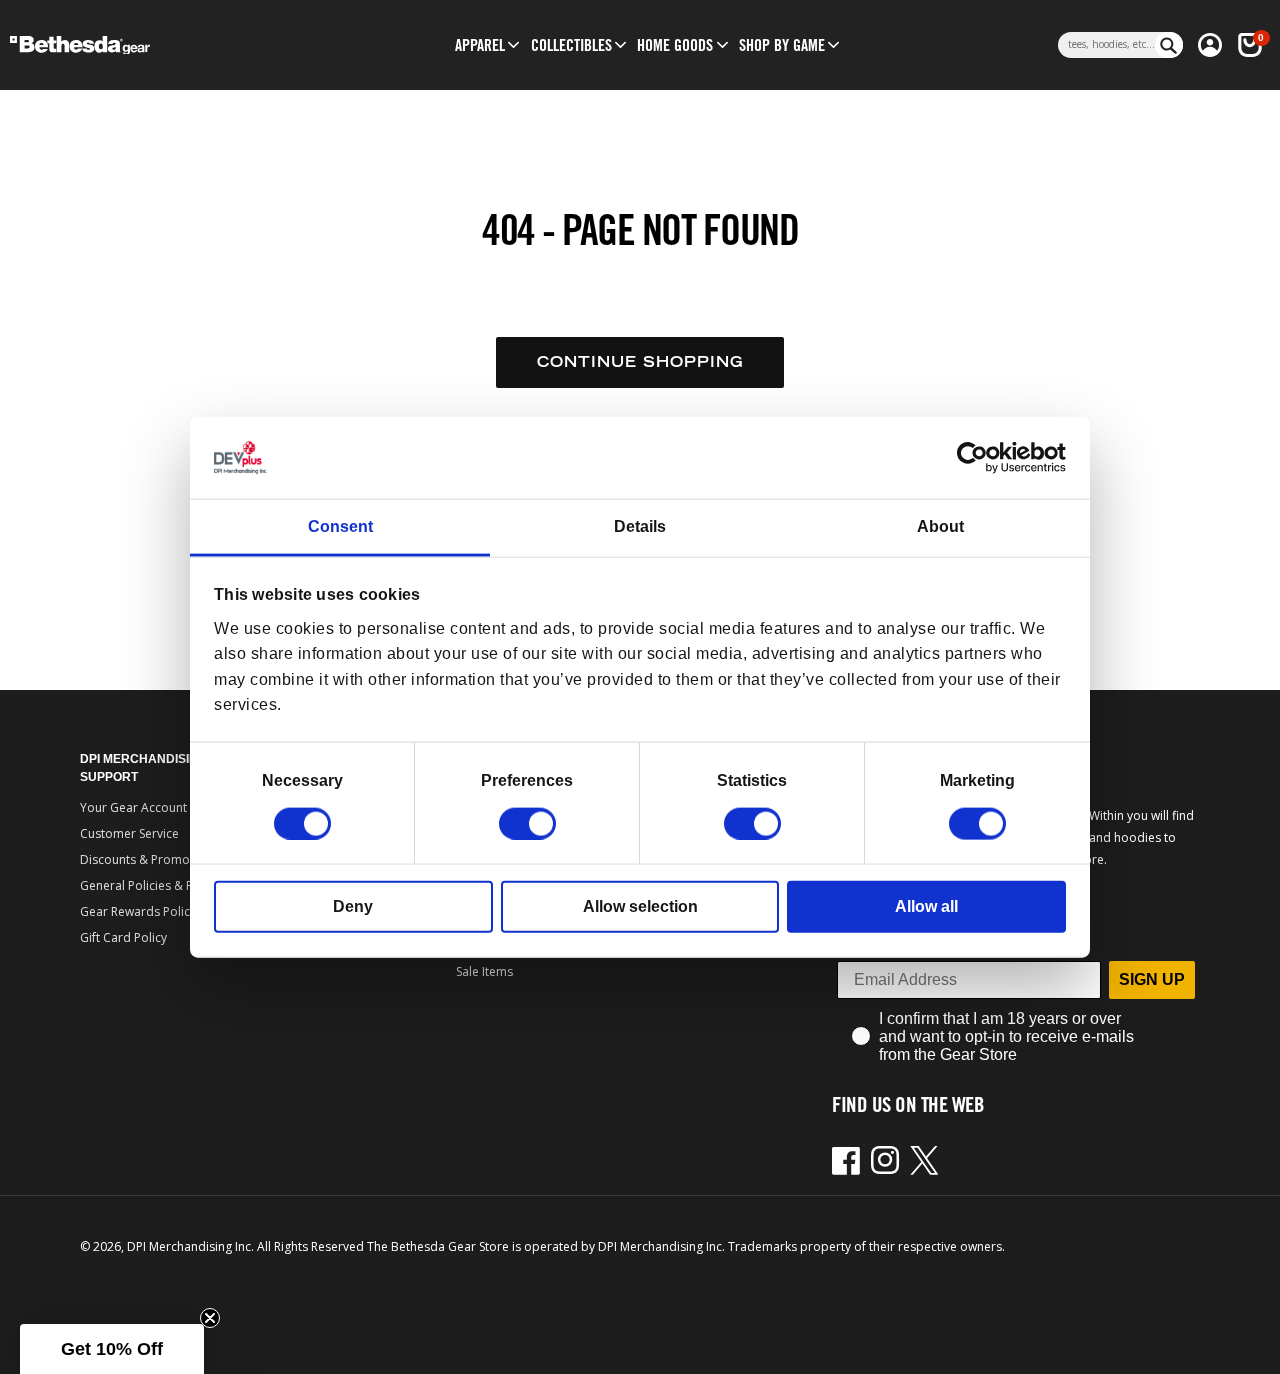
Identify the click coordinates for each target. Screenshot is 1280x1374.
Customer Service (129, 833)
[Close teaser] (210, 1318)
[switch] (527, 823)
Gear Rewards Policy (138, 911)
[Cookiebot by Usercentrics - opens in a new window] (978, 458)
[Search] (1169, 45)
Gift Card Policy (123, 937)
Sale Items (484, 971)
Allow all (926, 905)
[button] (480, 45)
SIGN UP (1152, 979)
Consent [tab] (340, 526)
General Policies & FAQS (148, 885)
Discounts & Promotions (149, 859)
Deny (353, 905)
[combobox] (1106, 45)
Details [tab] (640, 526)
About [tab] (940, 526)
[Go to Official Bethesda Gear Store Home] (149, 45)
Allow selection (640, 905)
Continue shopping (640, 361)
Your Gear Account (133, 807)
